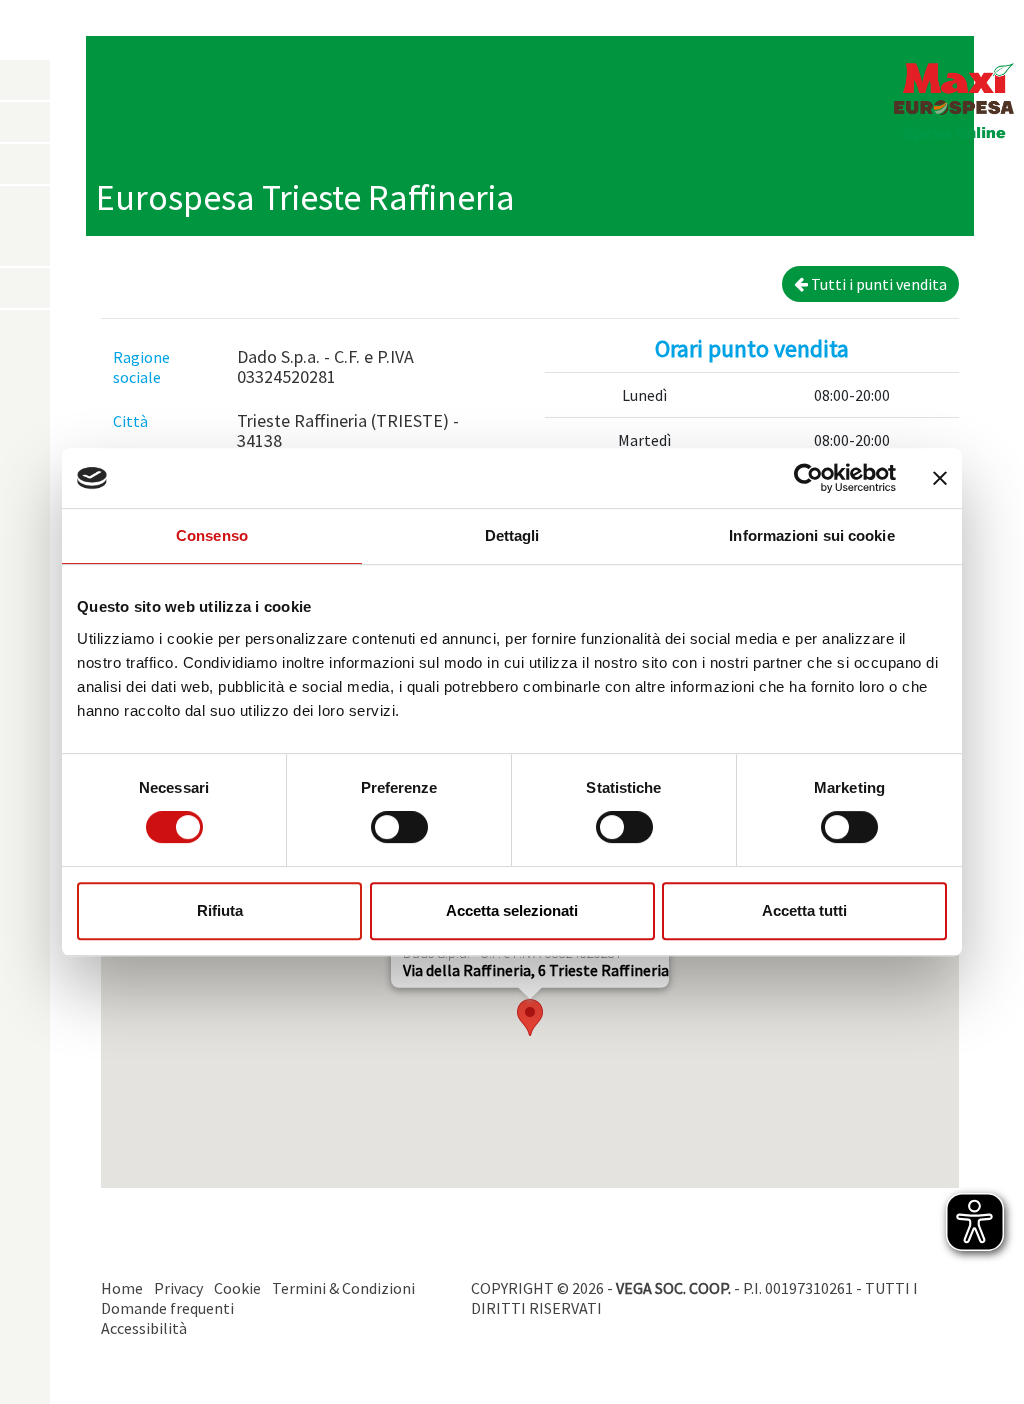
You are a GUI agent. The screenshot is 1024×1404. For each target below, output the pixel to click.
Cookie (237, 1288)
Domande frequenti (167, 1308)
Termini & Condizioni (343, 1288)
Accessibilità (144, 1328)
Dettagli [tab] (512, 535)
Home (122, 1288)
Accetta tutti (804, 910)
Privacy (178, 1288)
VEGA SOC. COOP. (673, 1288)
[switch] (399, 827)
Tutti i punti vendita (877, 284)
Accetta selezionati (512, 910)
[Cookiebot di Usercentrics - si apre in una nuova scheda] (808, 478)
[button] (530, 1017)
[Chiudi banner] (940, 478)
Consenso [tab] (212, 535)
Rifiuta (220, 910)
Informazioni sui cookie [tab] (811, 535)
